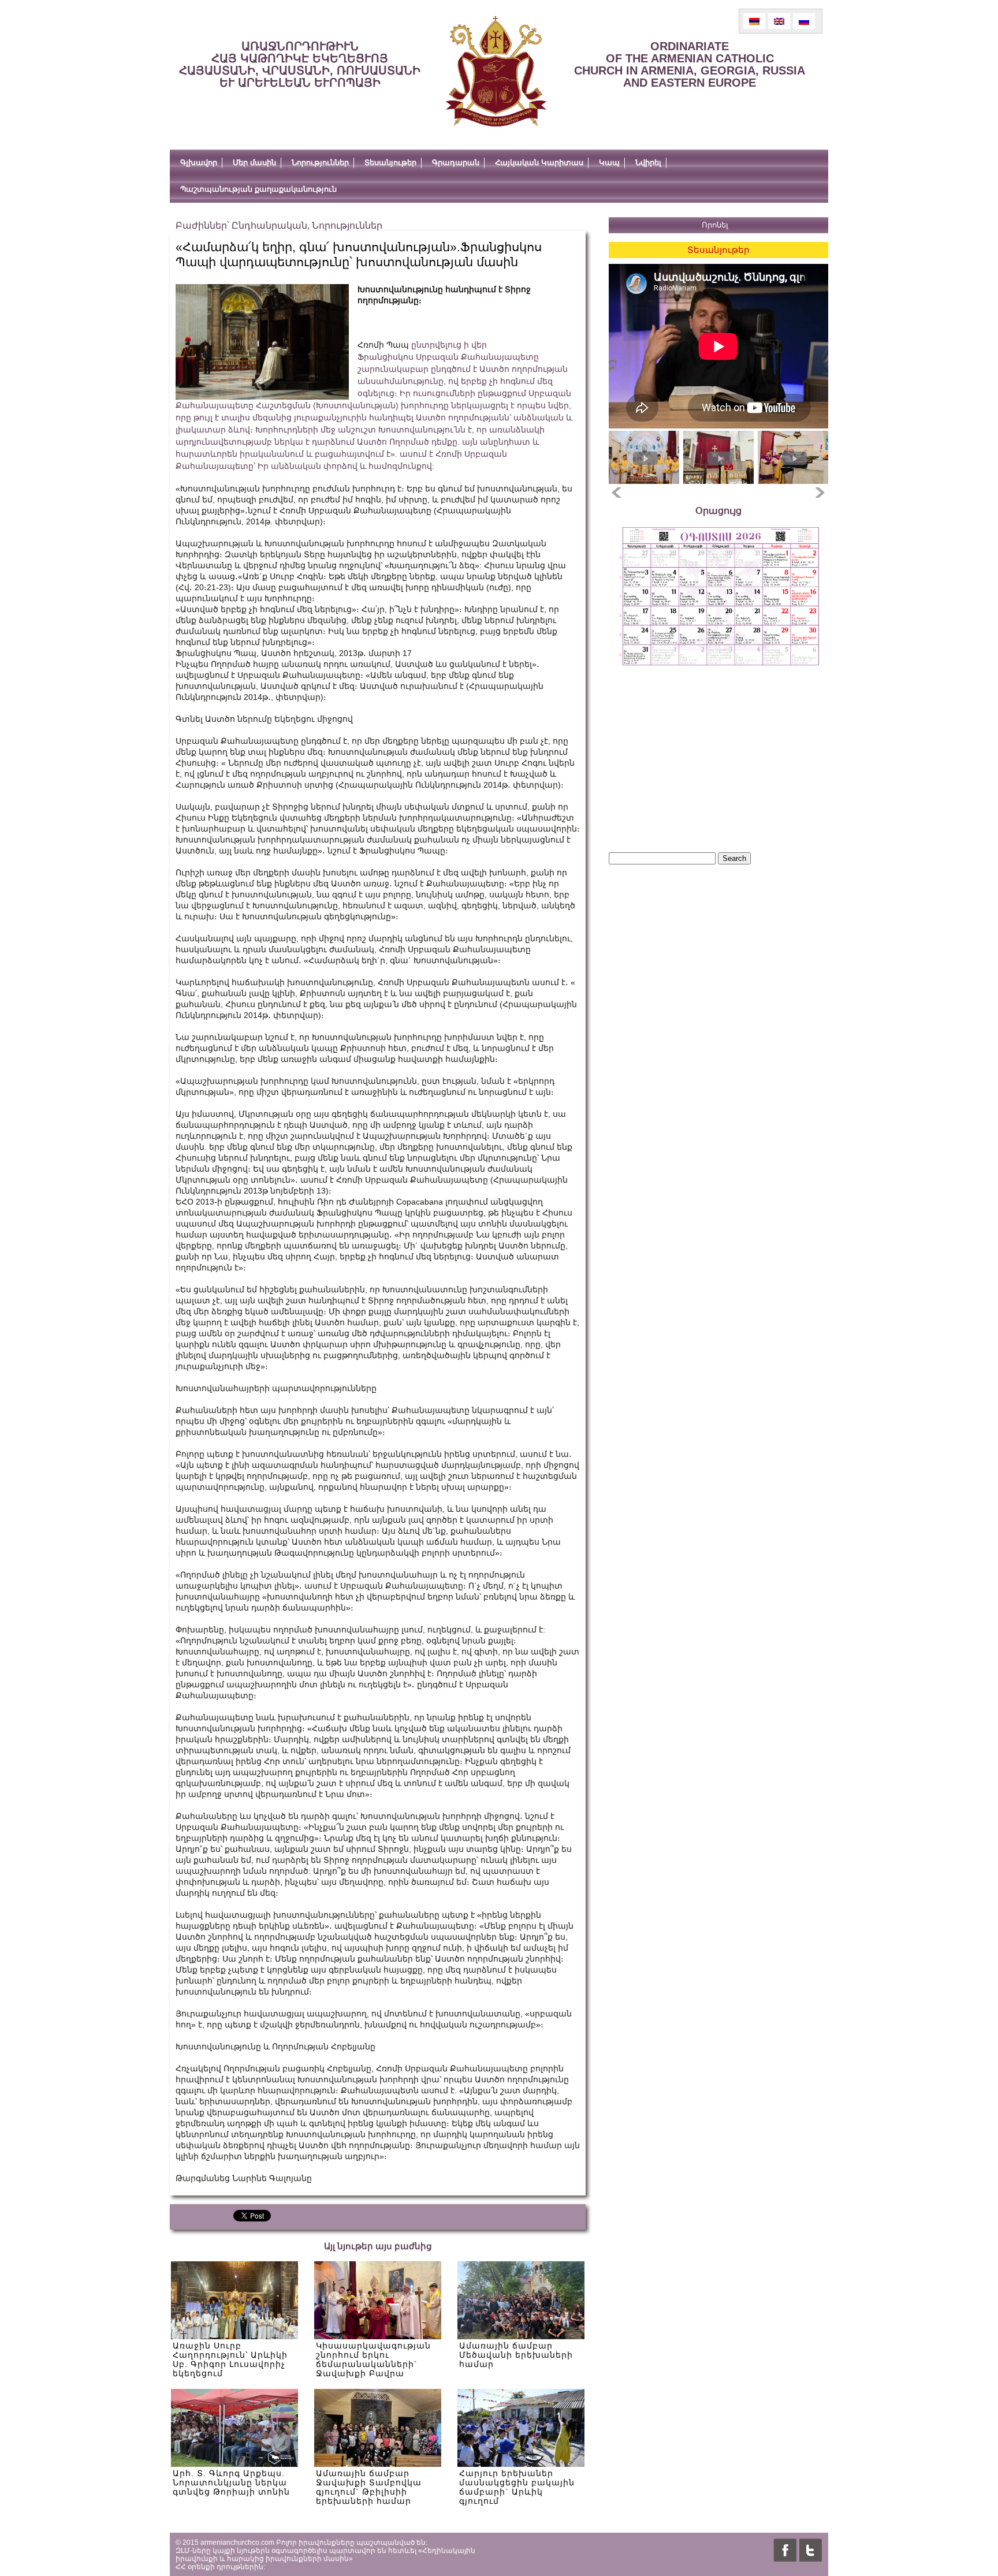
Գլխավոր (199, 163)
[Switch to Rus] (804, 21)
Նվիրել (648, 163)
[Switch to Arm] (754, 21)
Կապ (609, 163)
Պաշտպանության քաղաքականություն (258, 189)
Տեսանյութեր (390, 163)
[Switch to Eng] (779, 21)
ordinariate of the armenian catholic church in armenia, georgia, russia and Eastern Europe (690, 64)
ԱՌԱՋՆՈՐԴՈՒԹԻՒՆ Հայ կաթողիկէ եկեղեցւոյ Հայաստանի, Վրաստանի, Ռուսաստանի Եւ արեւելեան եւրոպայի (300, 64)
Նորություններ (320, 163)
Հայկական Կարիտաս (539, 163)
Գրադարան (456, 163)
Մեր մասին (254, 163)
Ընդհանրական (269, 225)
